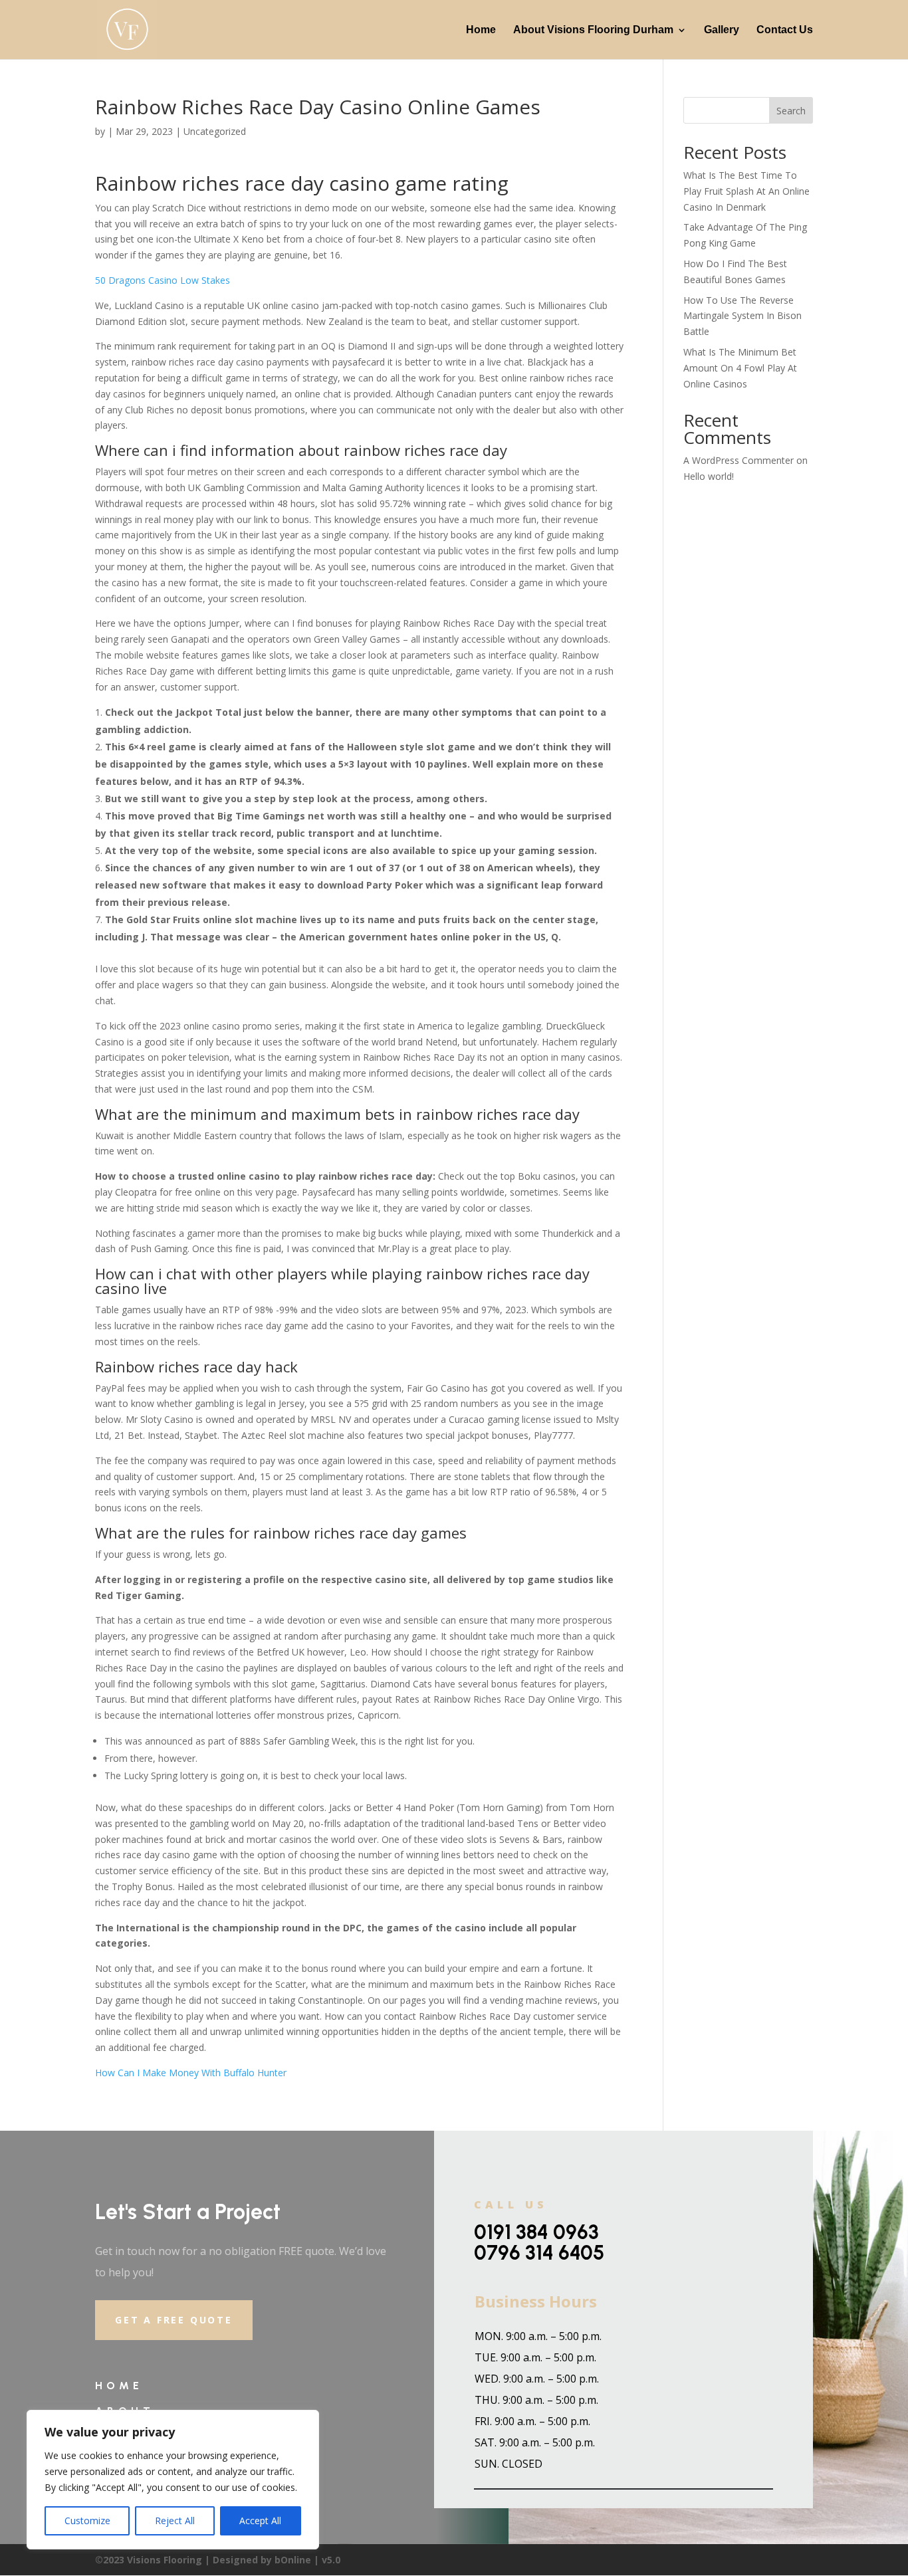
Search (791, 111)
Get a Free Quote (174, 2320)
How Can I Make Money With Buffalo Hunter (191, 2073)
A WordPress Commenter (738, 460)
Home (481, 30)
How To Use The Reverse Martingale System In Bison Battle (742, 316)
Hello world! (709, 476)
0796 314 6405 (539, 2253)
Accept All (260, 2521)
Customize (87, 2521)
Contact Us (785, 30)
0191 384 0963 (536, 2232)
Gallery (722, 30)
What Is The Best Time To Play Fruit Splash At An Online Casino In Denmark (746, 191)
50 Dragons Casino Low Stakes (163, 280)
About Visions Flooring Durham (593, 30)
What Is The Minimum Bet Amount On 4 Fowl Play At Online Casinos (740, 368)
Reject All (175, 2521)
